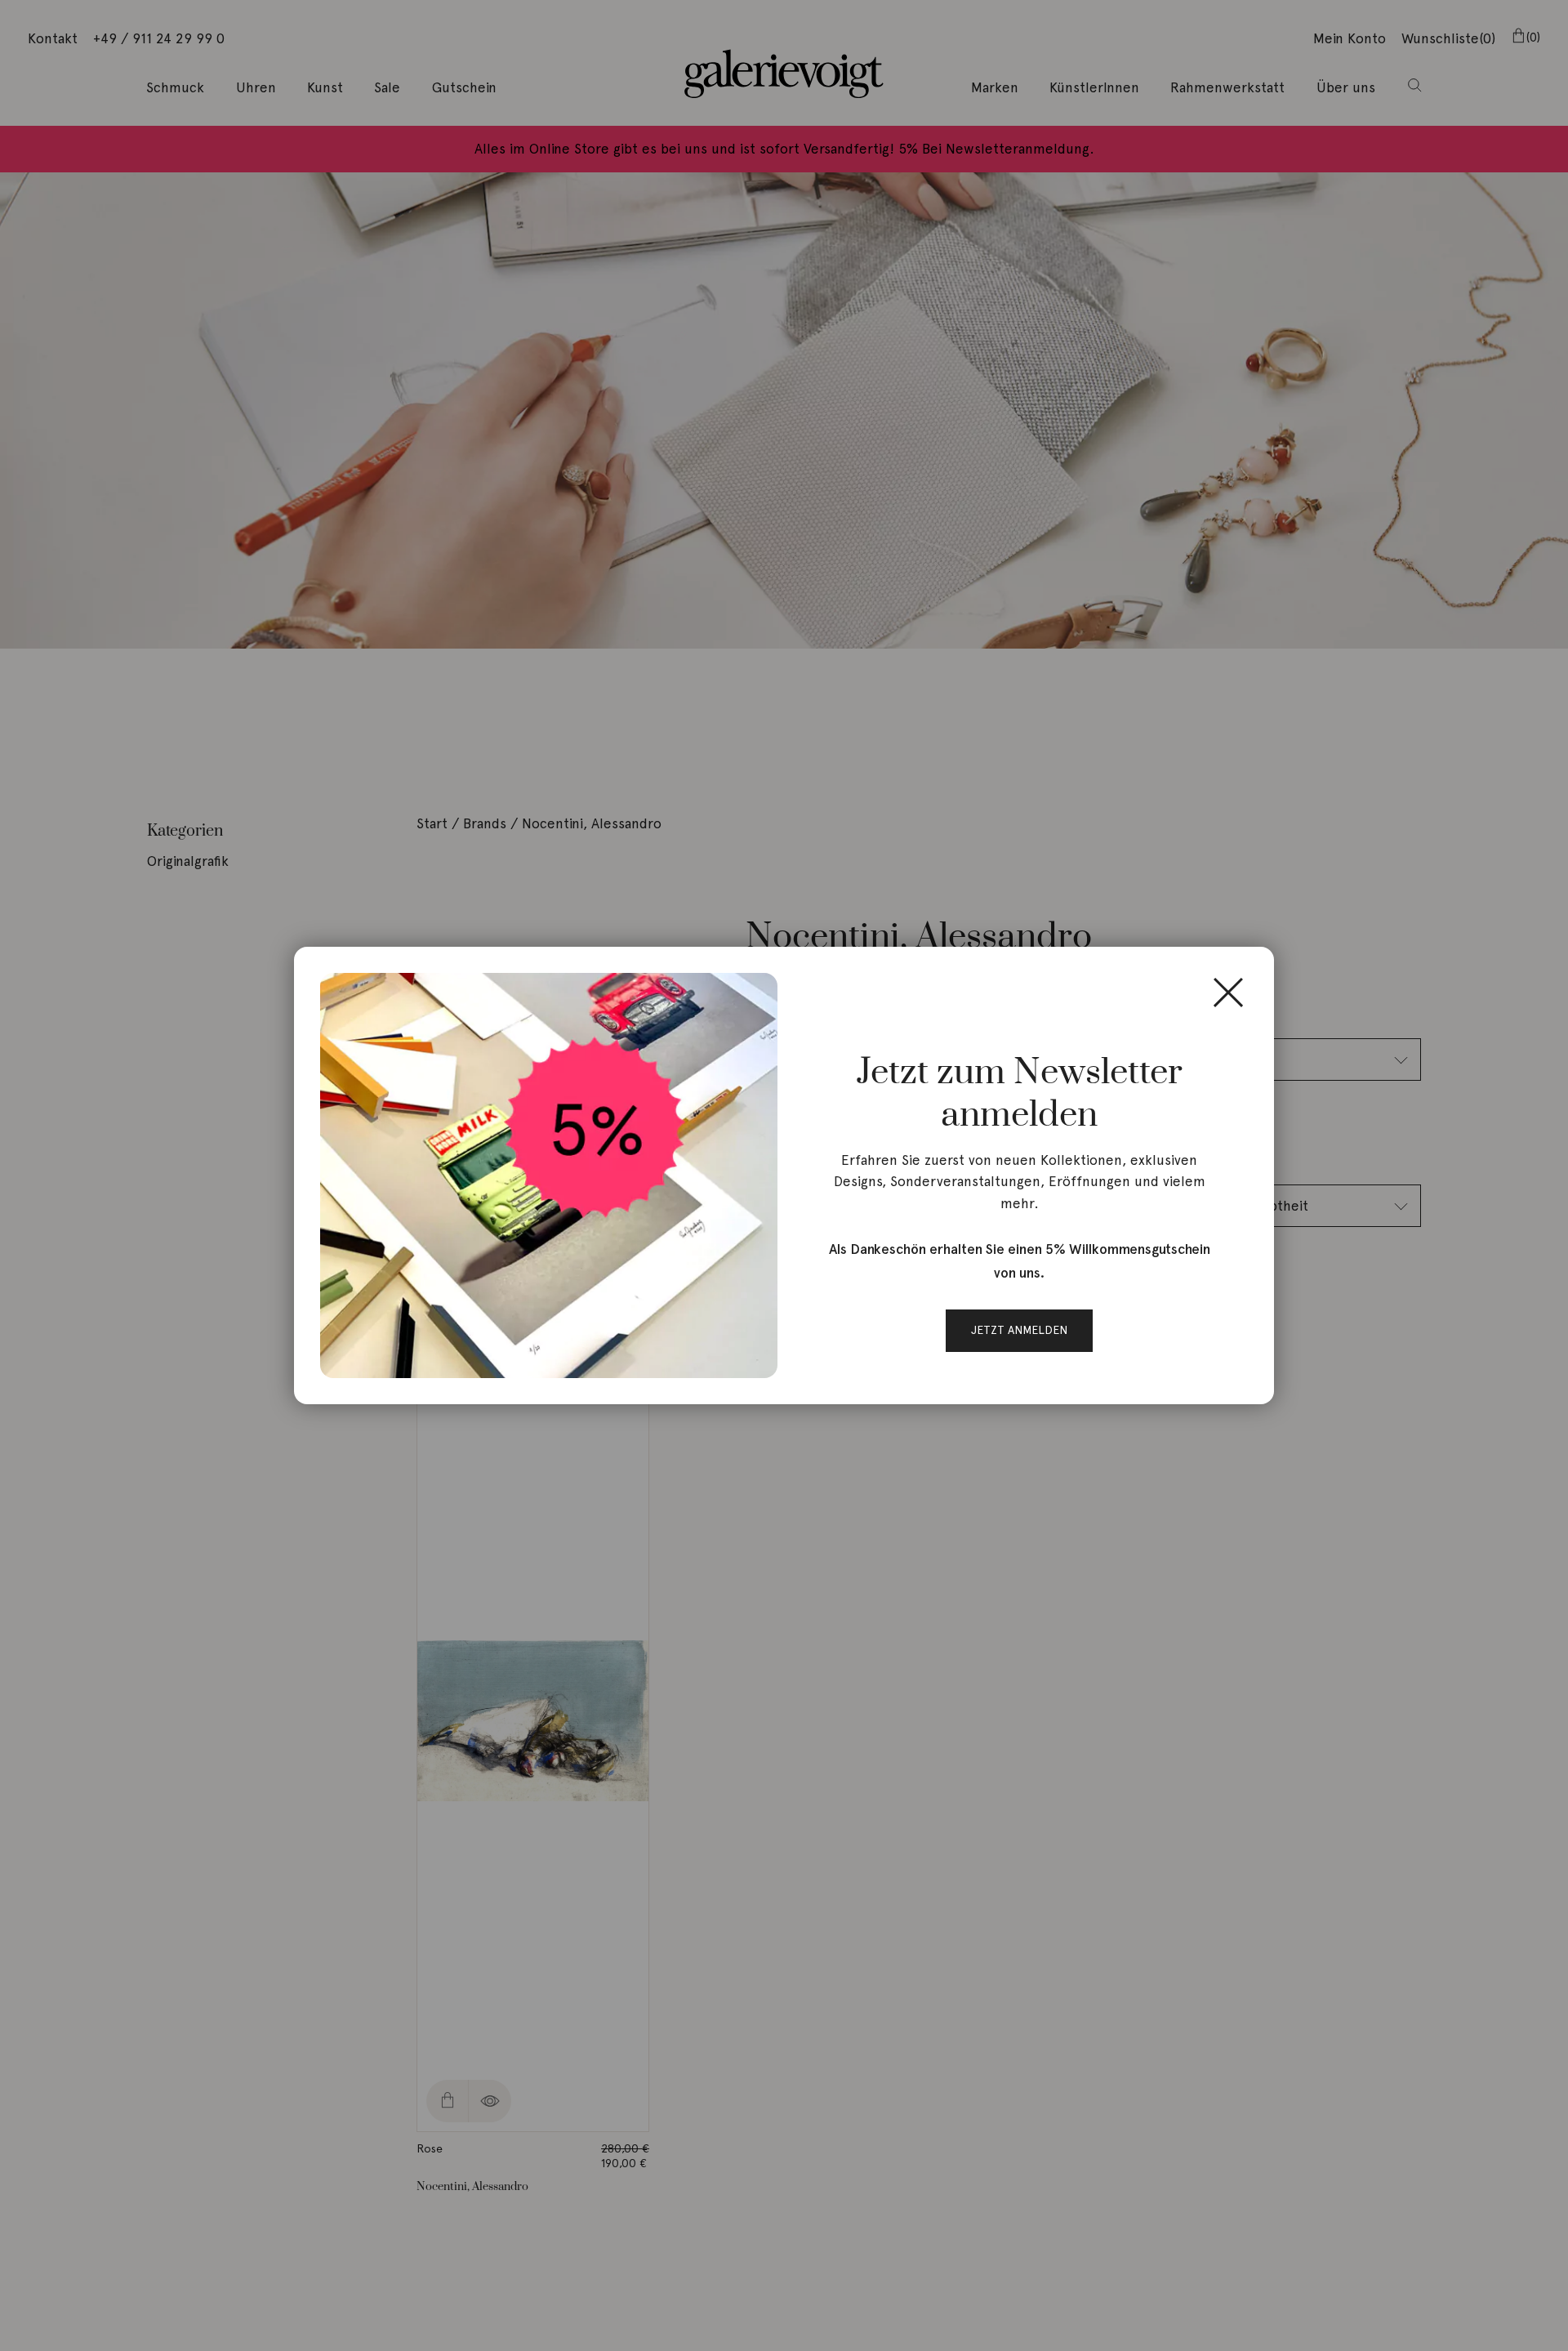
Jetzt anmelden (1019, 1330)
